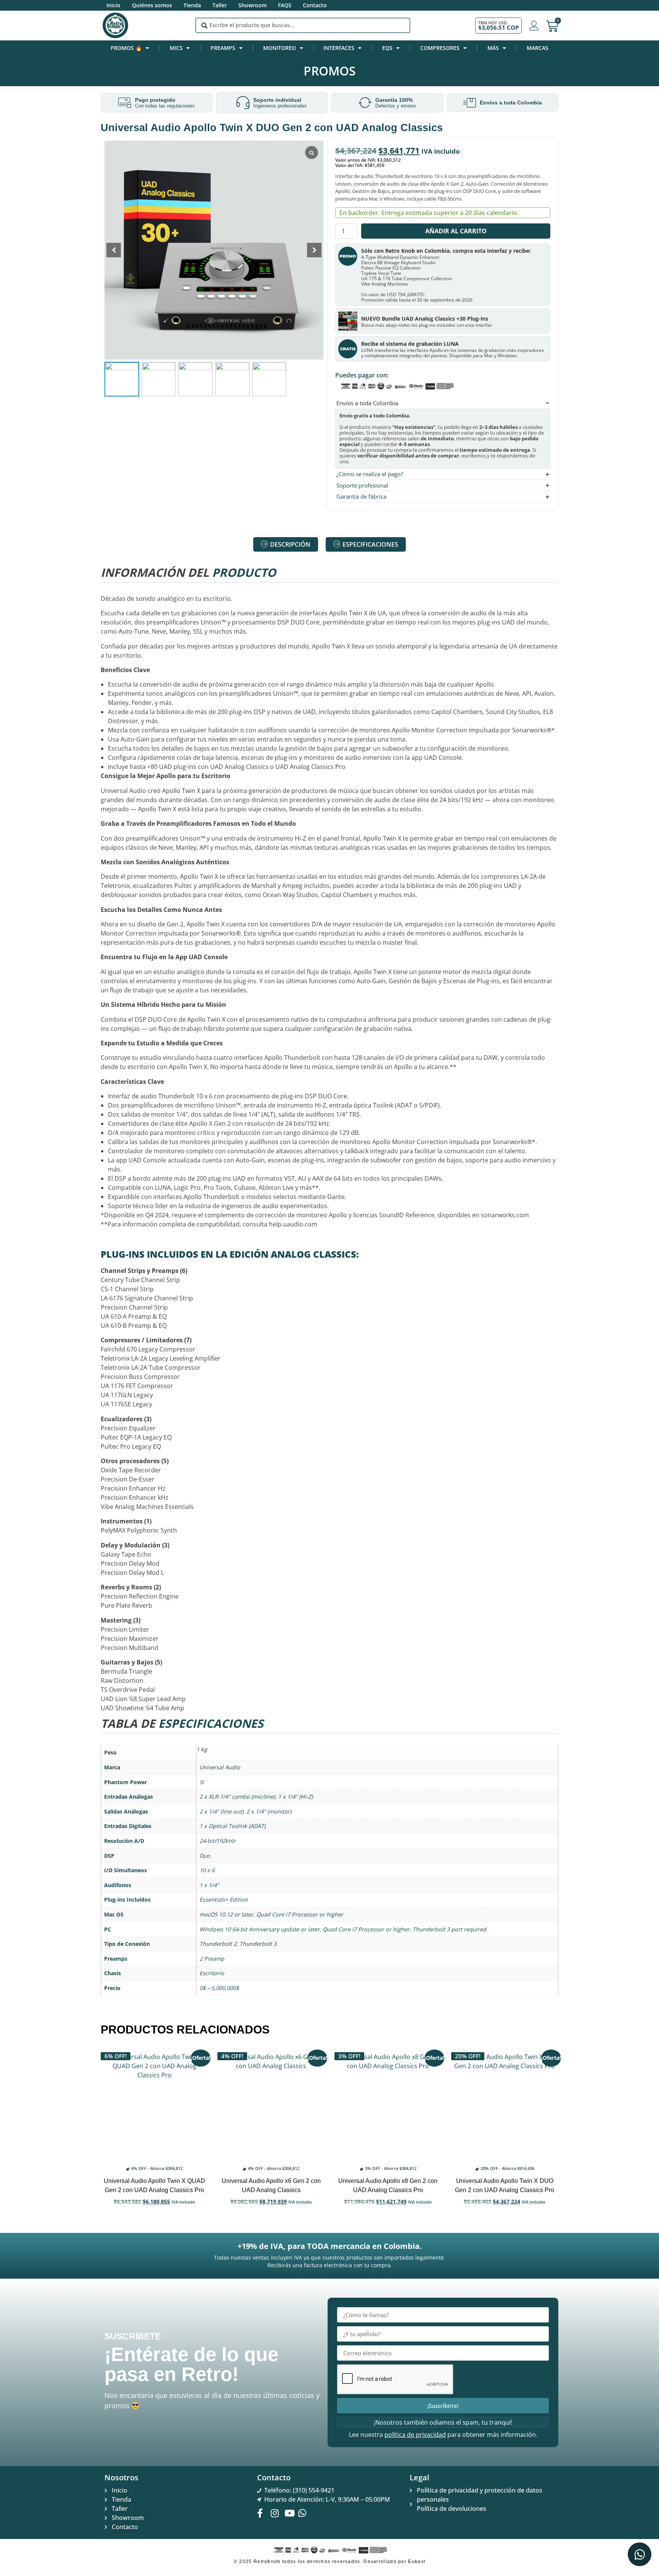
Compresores (440, 48)
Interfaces (339, 48)
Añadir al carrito (456, 231)
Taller (220, 5)
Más (493, 48)
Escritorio (212, 1973)
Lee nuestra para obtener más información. (443, 2435)
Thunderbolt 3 (258, 1944)
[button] (314, 250)
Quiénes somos (152, 5)
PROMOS (330, 71)
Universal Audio (220, 1767)
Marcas (538, 48)
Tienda (192, 5)
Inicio (113, 5)
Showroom (252, 5)
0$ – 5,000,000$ (219, 1988)
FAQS (285, 5)
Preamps (223, 48)
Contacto (315, 5)
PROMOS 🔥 (126, 48)
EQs (387, 48)
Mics (176, 48)
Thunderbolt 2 (218, 1944)
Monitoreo (280, 48)
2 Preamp (212, 1959)
